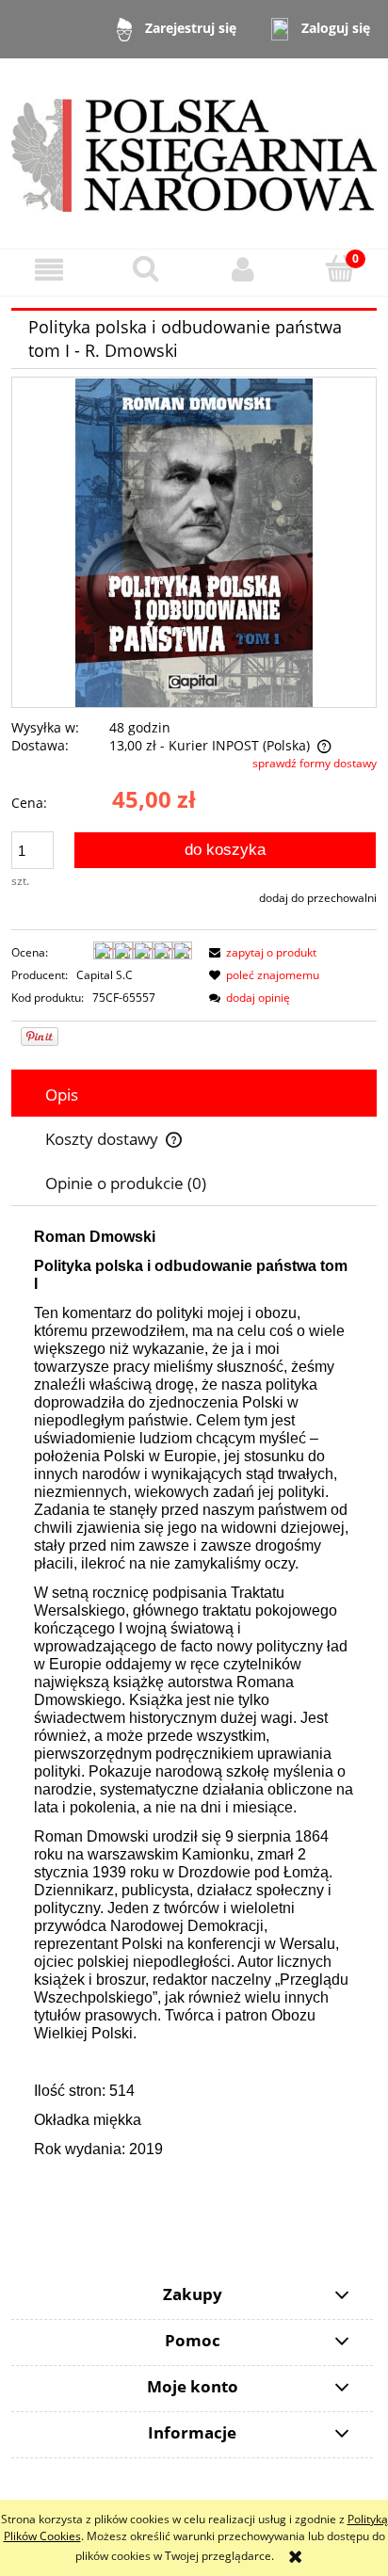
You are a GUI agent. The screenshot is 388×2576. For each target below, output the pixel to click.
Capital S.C (105, 975)
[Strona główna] (194, 152)
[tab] (194, 1095)
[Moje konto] (242, 270)
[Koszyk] (339, 269)
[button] (48, 270)
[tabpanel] (194, 1708)
